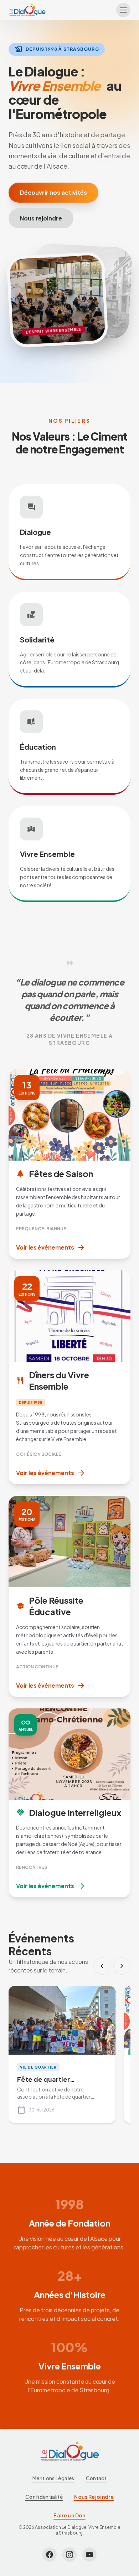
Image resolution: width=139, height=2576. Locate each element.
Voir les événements (51, 1247)
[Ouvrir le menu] (123, 10)
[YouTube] (89, 2555)
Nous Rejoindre (94, 2497)
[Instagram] (69, 2555)
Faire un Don (69, 2515)
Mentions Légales (53, 2478)
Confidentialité (44, 2497)
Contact (96, 2478)
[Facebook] (50, 2555)
